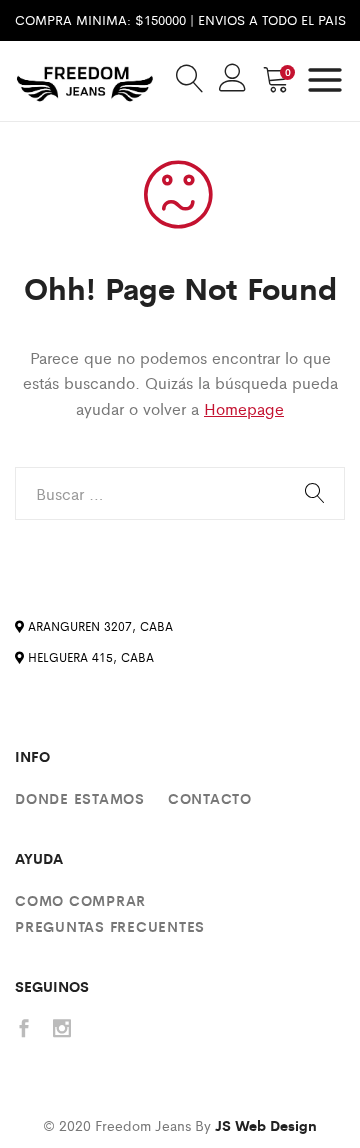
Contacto (210, 798)
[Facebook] (24, 1029)
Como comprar (80, 900)
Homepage (244, 408)
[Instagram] (62, 1029)
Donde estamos (80, 798)
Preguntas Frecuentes (110, 926)
